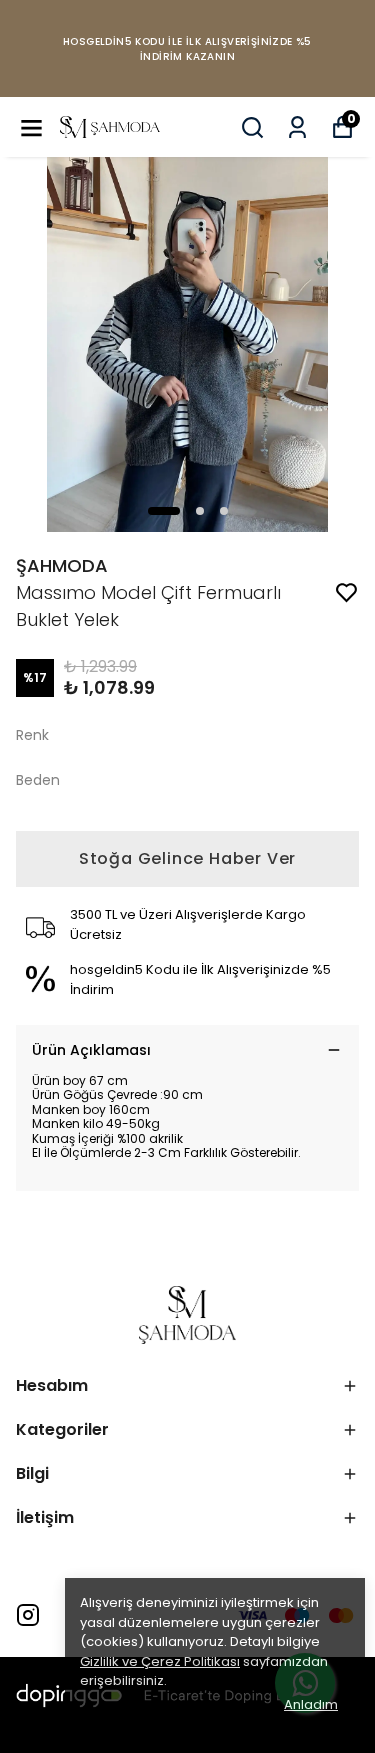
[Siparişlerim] (297, 127)
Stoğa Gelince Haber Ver (187, 858)
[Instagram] (28, 1615)
